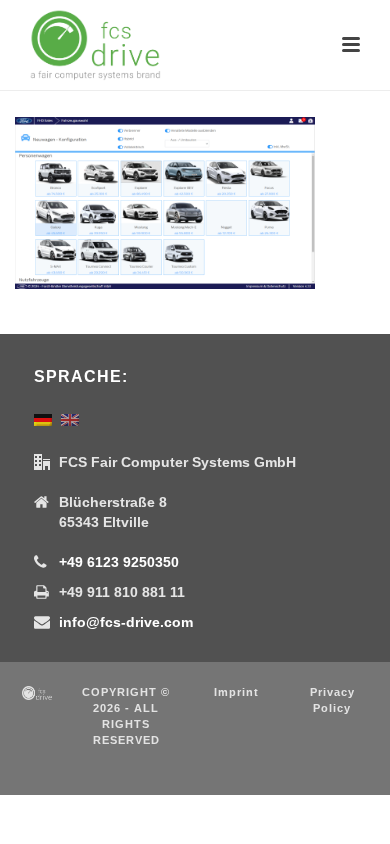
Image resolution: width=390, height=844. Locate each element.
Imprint (236, 692)
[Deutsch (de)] (43, 418)
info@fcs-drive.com (126, 622)
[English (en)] (70, 418)
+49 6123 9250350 (119, 562)
